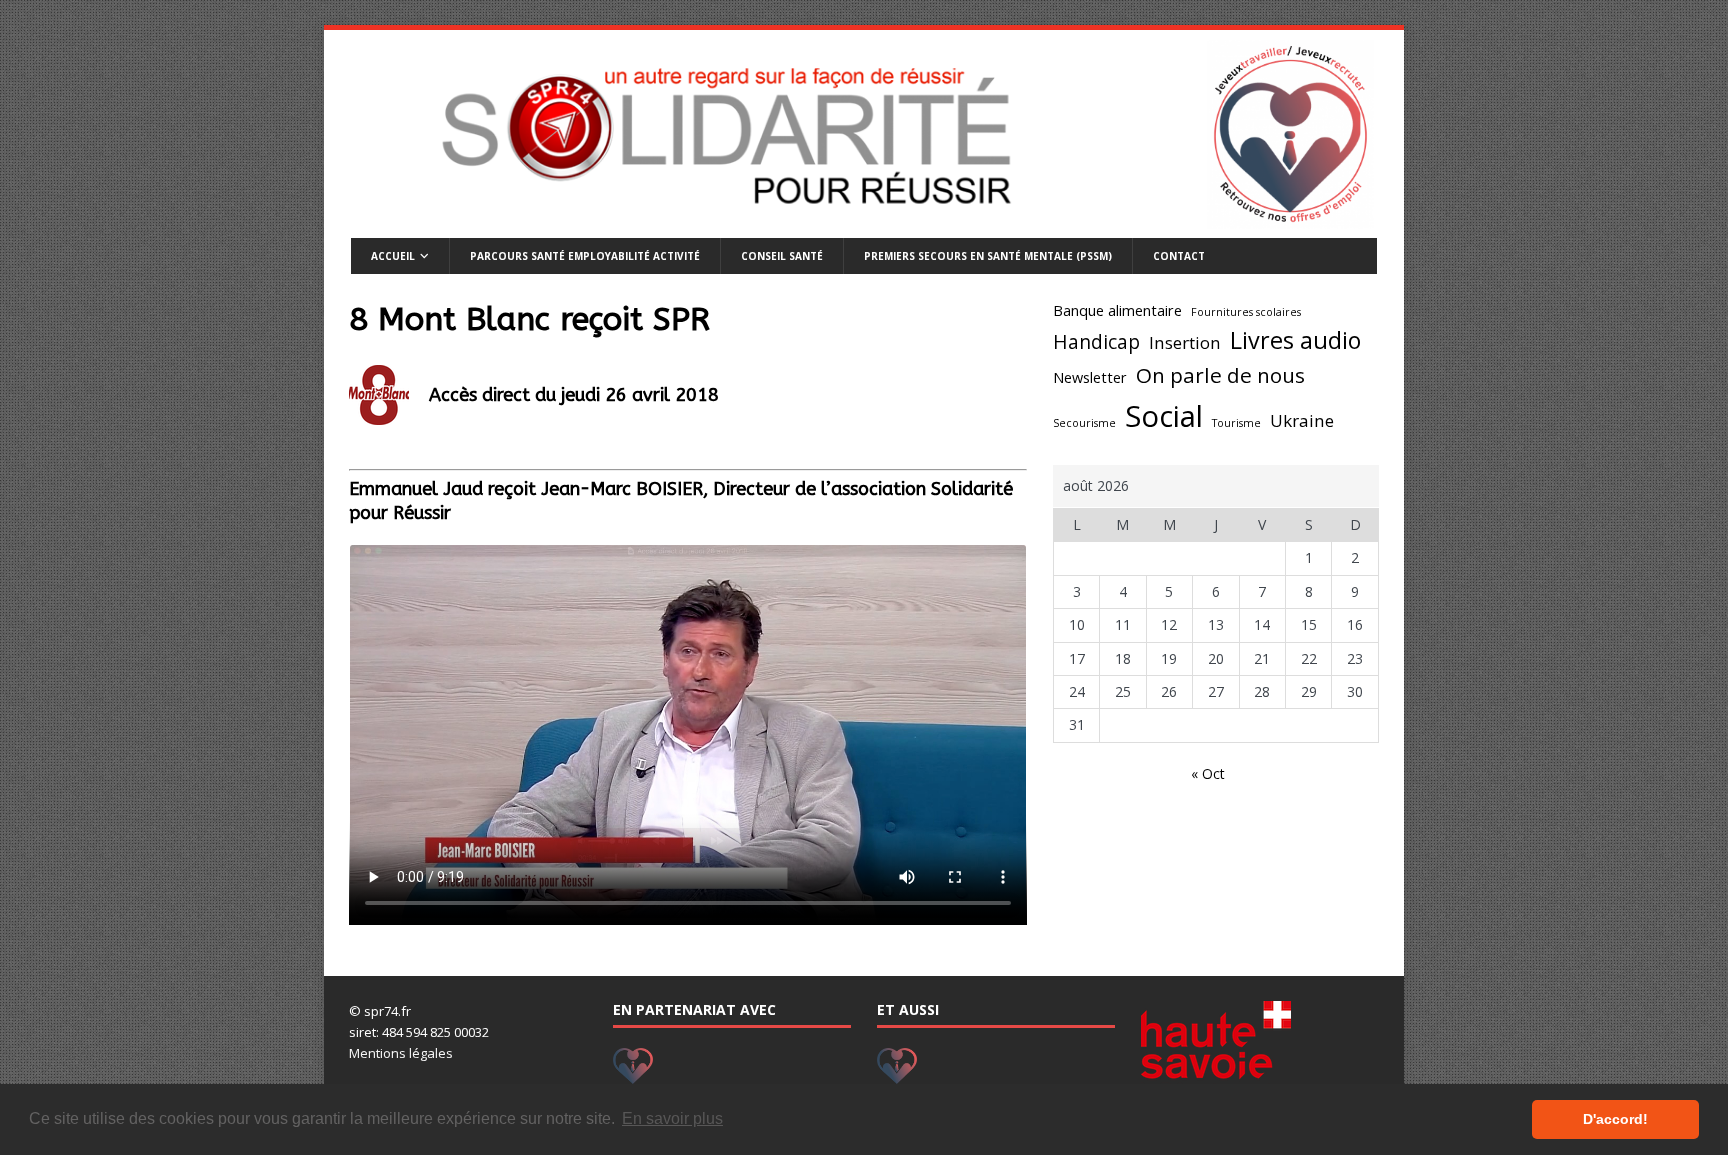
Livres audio (1295, 340)
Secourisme (1084, 423)
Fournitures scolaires (1246, 312)
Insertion (1185, 342)
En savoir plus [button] (672, 1118)
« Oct (1208, 773)
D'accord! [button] (1615, 1119)
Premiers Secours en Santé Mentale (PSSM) (988, 256)
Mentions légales (401, 1053)
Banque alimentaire (1117, 310)
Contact (1179, 256)
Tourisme (1236, 423)
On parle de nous (1220, 375)
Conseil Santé (782, 256)
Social (1164, 416)
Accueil (393, 256)
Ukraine (1302, 420)
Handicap (1096, 342)
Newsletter (1090, 377)
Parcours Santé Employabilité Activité (585, 256)
